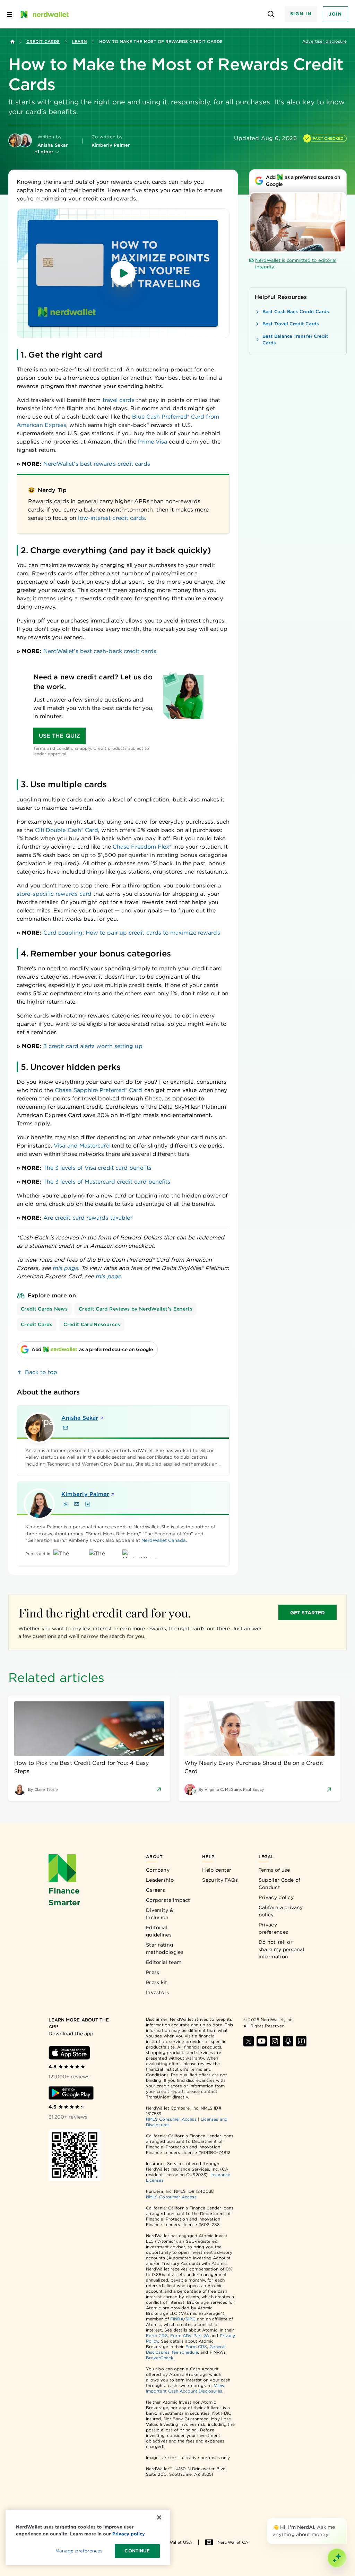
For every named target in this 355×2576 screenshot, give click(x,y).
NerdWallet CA (233, 2542)
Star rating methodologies (165, 1948)
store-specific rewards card (54, 894)
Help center (217, 1870)
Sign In (301, 14)
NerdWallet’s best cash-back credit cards (100, 651)
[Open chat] (337, 2558)
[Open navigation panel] (10, 14)
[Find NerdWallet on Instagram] (275, 2041)
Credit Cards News (44, 1309)
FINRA (177, 2319)
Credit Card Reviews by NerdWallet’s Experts (136, 1309)
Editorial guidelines (159, 1931)
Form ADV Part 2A (190, 2335)
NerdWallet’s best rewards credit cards (97, 464)
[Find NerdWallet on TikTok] (301, 2041)
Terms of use (274, 1870)
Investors (158, 1992)
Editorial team (164, 1962)
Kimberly (85, 1494)
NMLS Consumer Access (171, 2119)
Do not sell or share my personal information (282, 1949)
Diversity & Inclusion (160, 1914)
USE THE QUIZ (59, 736)
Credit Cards (43, 41)
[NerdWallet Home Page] (44, 14)
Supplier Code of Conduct (280, 1884)
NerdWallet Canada (164, 1540)
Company (158, 1870)
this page (65, 1268)
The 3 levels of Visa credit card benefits (97, 1168)
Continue (137, 2551)
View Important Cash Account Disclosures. (185, 2388)
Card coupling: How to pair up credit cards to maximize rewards (132, 933)
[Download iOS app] (69, 2053)
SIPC (190, 2319)
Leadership (160, 1880)
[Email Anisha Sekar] (66, 1428)
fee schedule (185, 2352)
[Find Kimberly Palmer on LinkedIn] (88, 1504)
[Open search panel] (271, 14)
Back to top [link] (41, 1372)
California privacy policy (281, 1911)
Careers (155, 1890)
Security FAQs (220, 1880)
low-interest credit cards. (112, 518)
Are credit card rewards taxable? (88, 1218)
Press (153, 1972)
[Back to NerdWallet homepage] (12, 42)
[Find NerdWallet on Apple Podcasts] (288, 2041)
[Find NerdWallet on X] (249, 2041)
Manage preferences (79, 2551)
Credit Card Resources (92, 1324)
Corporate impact (168, 1900)
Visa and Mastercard (82, 1146)
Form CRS (157, 2335)
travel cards (119, 400)
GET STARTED (308, 1613)
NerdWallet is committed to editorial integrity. (296, 264)
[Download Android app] (71, 2093)
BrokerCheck (160, 2358)
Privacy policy (276, 1897)
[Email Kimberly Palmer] (77, 1504)
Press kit (157, 1982)
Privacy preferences (273, 1928)
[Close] (345, 2519)
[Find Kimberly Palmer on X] (66, 1504)
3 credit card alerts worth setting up (93, 1046)
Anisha (80, 1418)
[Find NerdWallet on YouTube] (262, 2041)
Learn (79, 41)
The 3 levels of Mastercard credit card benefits (107, 1182)
